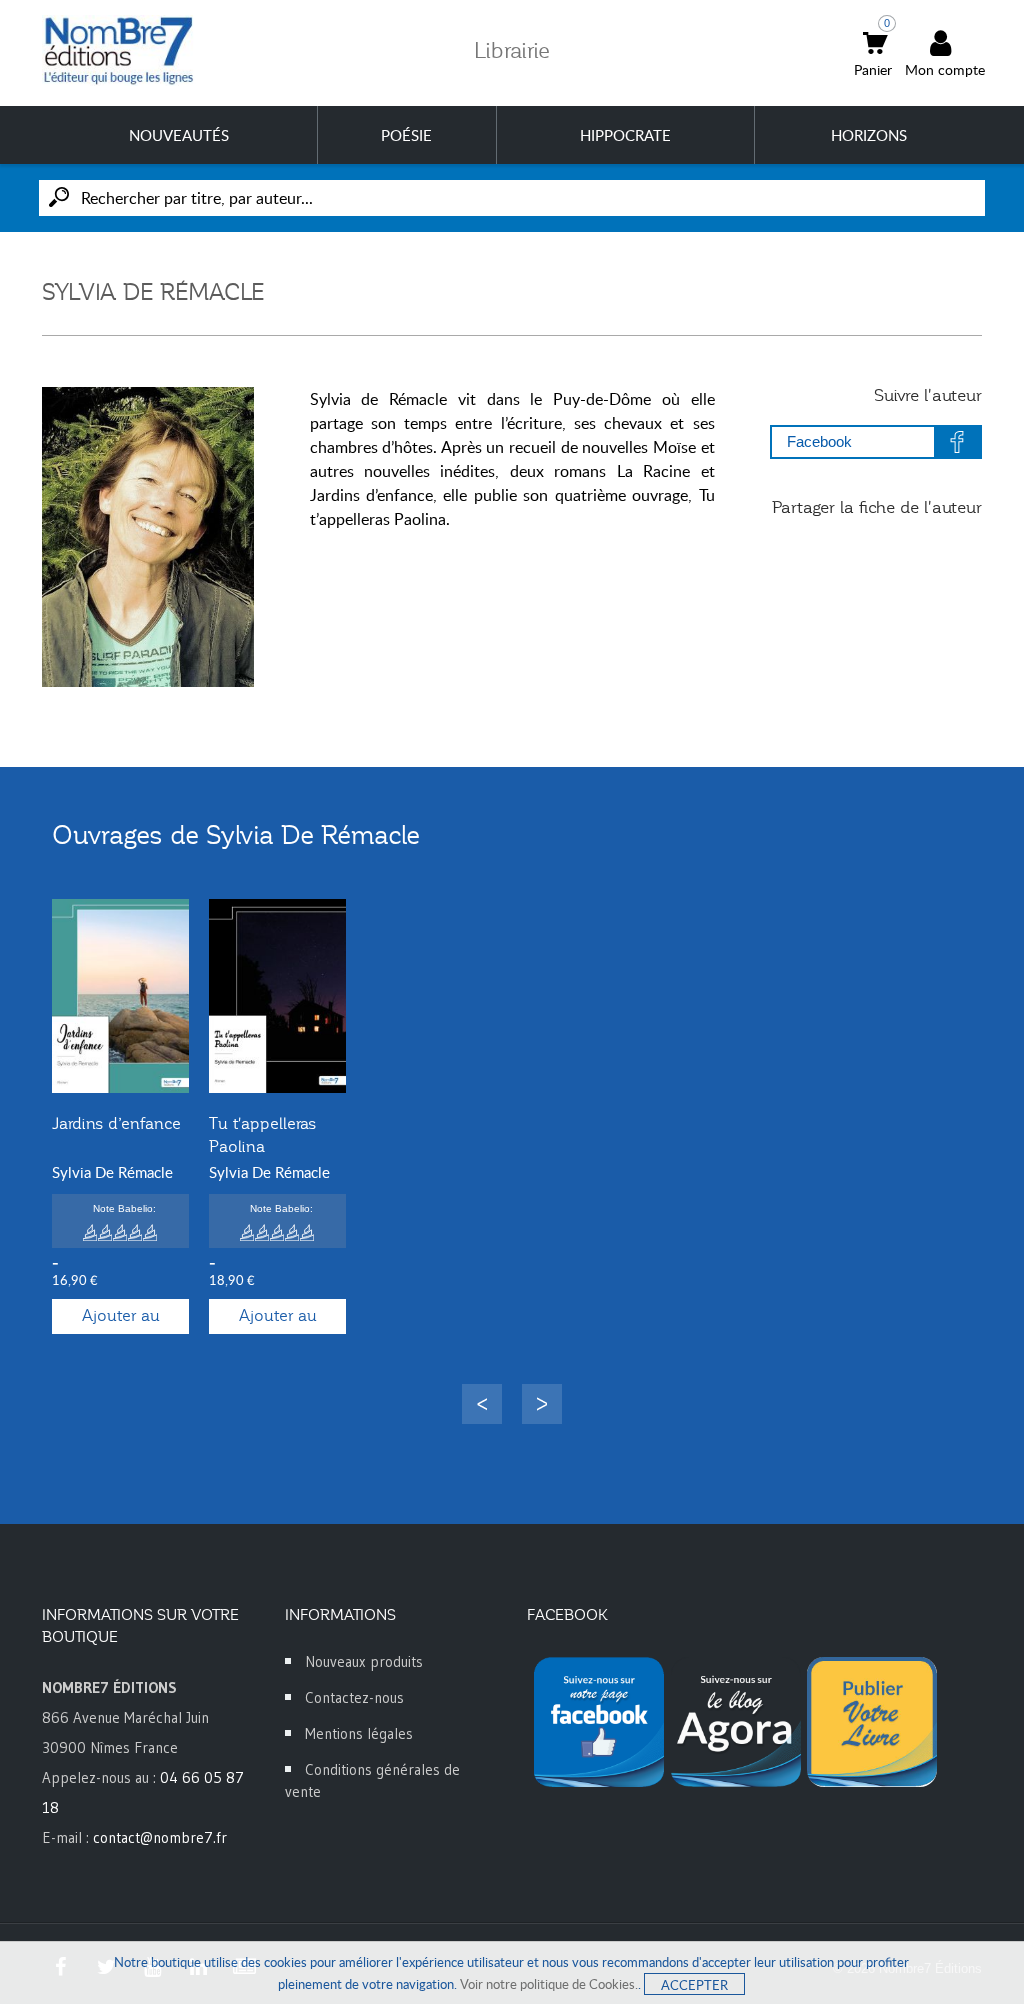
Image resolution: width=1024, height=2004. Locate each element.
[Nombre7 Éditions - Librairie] (119, 50)
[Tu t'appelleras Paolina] (277, 995)
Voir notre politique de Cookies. (549, 1984)
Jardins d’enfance (116, 1124)
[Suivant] (542, 1404)
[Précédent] (482, 1404)
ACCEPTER (694, 1985)
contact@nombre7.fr (160, 1837)
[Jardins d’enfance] (120, 995)
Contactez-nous (354, 1697)
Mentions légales (359, 1733)
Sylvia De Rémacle (112, 1172)
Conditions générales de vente (372, 1780)
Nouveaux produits (364, 1661)
